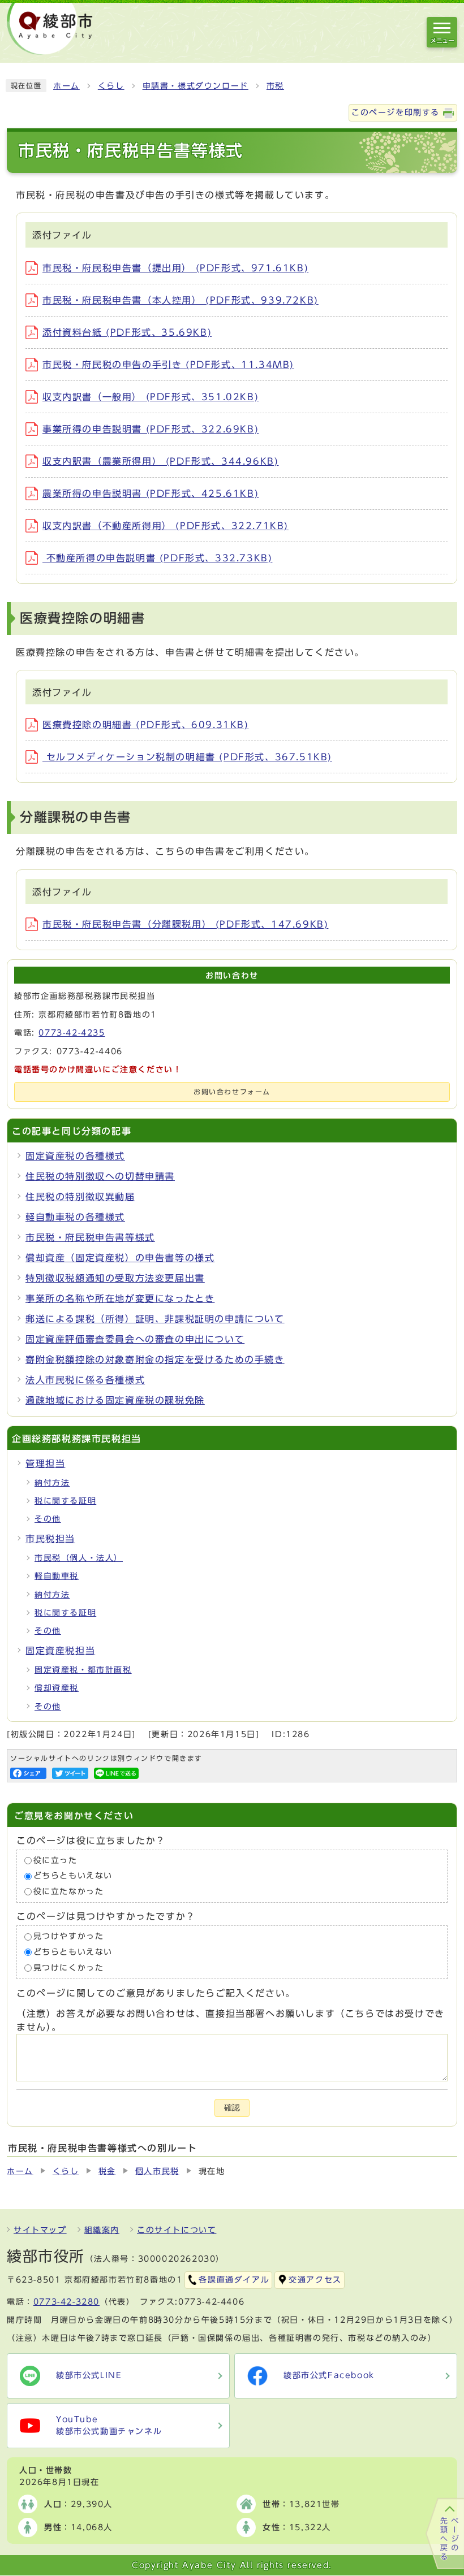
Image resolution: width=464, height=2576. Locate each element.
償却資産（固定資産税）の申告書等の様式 (120, 1258)
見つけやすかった (69, 1937)
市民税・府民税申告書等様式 (90, 1237)
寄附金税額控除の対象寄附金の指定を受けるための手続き (155, 1360)
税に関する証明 (65, 1501)
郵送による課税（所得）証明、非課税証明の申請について (155, 1319)
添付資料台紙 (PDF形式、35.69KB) (127, 332)
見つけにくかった (69, 1968)
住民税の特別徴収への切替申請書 (100, 1176)
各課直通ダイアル (234, 2280)
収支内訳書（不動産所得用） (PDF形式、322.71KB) (166, 526)
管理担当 (45, 1464)
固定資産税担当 (60, 1651)
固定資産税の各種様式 (75, 1156)
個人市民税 (157, 2171)
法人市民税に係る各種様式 (85, 1380)
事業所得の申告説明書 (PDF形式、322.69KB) (151, 429)
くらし (111, 86)
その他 (48, 1519)
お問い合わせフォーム (232, 1092)
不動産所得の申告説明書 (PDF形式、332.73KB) (157, 558)
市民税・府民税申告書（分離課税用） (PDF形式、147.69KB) (185, 924)
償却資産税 (57, 1688)
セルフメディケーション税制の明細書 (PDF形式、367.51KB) (187, 757)
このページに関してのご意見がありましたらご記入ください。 (156, 1993)
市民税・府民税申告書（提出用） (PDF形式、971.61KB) (175, 268)
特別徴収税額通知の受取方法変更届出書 (115, 1278)
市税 (275, 86)
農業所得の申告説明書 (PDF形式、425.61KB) (151, 493)
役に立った (55, 1860)
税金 (107, 2171)
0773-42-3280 (66, 2302)
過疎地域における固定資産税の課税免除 (115, 1400)
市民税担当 (50, 1539)
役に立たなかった (69, 1891)
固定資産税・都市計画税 (83, 1670)
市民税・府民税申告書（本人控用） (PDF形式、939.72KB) (181, 300)
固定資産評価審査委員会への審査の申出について (135, 1339)
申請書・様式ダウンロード (196, 86)
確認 (232, 2108)
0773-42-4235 (72, 1033)
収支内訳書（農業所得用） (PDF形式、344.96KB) (160, 461)
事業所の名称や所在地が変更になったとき (120, 1298)
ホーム (66, 86)
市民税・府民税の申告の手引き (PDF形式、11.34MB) (168, 365)
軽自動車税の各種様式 (75, 1217)
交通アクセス (315, 2280)
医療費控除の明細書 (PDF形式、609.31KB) (146, 725)
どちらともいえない (73, 1876)
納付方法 (52, 1483)
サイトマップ (40, 2230)
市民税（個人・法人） (79, 1558)
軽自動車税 (57, 1576)
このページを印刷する (396, 112)
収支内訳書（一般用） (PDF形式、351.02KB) (151, 397)
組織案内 (102, 2230)
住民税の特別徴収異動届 (80, 1197)
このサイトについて (177, 2230)
